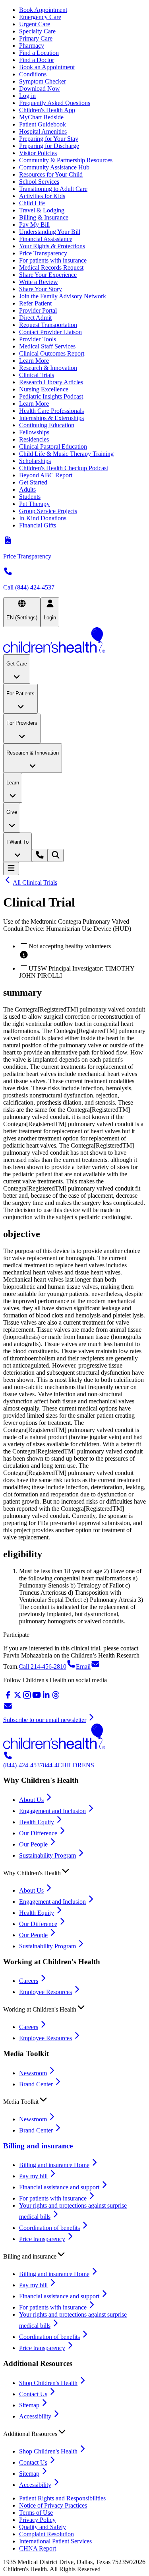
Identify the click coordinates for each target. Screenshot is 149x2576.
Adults (27, 489)
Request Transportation (48, 325)
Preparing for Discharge (49, 146)
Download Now (40, 89)
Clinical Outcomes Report (52, 353)
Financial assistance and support (59, 2187)
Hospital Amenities (43, 131)
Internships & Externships (51, 418)
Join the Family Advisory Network (63, 296)
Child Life (32, 203)
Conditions (33, 74)
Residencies (34, 439)
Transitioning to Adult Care (53, 189)
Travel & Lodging (42, 210)
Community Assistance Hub (54, 167)
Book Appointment (43, 10)
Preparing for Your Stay (49, 139)
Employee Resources (45, 1992)
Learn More (34, 361)
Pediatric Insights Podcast (51, 396)
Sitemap (29, 2405)
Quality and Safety (43, 2527)
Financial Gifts (38, 525)
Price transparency (42, 2239)
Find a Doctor (37, 60)
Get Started (33, 482)
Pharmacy (32, 46)
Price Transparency (43, 253)
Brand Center (36, 2084)
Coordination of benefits (49, 2228)
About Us (31, 1800)
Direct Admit (35, 318)
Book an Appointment (47, 67)
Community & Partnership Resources (66, 160)
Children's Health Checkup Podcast (64, 468)
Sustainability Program (47, 1855)
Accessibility (35, 2416)
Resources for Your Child (51, 174)
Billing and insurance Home (54, 2165)
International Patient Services (55, 2541)
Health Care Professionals (51, 411)
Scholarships (35, 461)
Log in (27, 96)
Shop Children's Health (48, 2383)
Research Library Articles (51, 382)
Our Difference (38, 1833)
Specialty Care (37, 31)
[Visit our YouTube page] (37, 1698)
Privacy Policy (37, 2520)
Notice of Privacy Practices (53, 2505)
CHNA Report (38, 2548)
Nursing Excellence (44, 389)
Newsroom (33, 2073)
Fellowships (34, 432)
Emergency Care (40, 17)
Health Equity (37, 1822)
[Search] (56, 855)
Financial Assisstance (46, 239)
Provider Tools (38, 339)
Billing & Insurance (44, 217)
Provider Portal (38, 310)
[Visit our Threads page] (56, 1698)
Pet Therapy (34, 504)
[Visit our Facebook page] (8, 1698)
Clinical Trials (37, 375)
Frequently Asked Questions (55, 103)
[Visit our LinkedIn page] (46, 1698)
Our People (33, 1844)
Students (30, 497)
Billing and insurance (38, 2146)
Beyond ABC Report (46, 475)
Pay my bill (33, 2176)
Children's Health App (47, 110)
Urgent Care (35, 24)
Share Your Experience (48, 275)
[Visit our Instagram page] (27, 1698)
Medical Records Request (51, 268)
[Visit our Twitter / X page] (17, 1698)
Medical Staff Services (47, 346)
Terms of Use (36, 2513)
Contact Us (33, 2394)
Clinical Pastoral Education (53, 447)
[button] (74, 1871)
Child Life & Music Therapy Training (66, 454)
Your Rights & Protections (52, 246)
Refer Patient (35, 303)
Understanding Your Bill (50, 232)
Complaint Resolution (46, 2534)
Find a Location (39, 53)
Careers (29, 1981)
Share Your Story (41, 289)
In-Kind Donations (43, 518)
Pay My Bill (34, 225)
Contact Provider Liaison (50, 332)
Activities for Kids (42, 196)
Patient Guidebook (43, 124)
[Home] (74, 641)
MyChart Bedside (41, 117)
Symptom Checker (43, 81)
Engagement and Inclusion (52, 1811)
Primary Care (36, 38)
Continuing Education (47, 425)
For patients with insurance (53, 260)
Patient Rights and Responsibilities (62, 2498)
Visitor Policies (38, 153)
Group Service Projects (48, 511)
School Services (39, 182)
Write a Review (39, 282)
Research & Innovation (48, 368)
